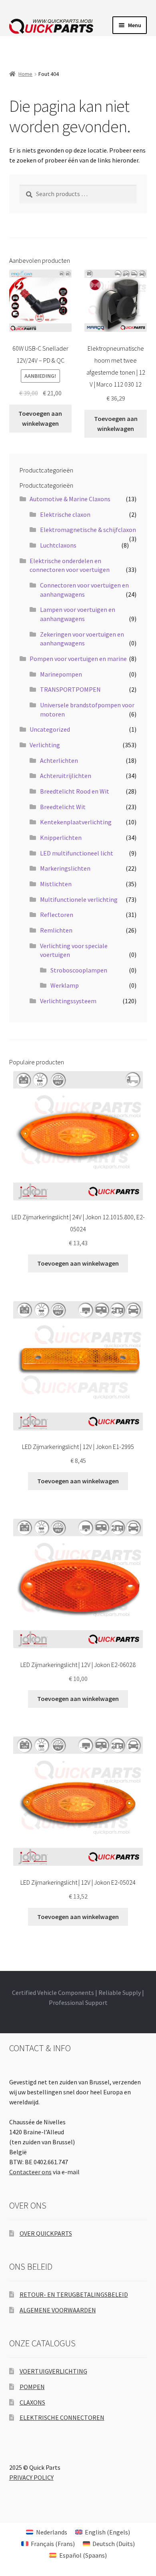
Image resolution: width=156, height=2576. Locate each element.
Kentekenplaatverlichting (76, 822)
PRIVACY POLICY (31, 2477)
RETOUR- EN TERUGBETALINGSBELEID (74, 2294)
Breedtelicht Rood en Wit (75, 791)
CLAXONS (32, 2402)
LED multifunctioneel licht (77, 853)
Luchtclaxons (58, 545)
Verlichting (45, 745)
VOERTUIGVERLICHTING (53, 2371)
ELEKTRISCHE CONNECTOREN (62, 2417)
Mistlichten (56, 884)
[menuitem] (46, 2532)
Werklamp (65, 985)
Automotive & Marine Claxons (70, 499)
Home (25, 74)
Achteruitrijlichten (66, 776)
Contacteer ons (30, 2172)
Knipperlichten (61, 837)
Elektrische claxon (65, 514)
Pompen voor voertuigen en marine (78, 659)
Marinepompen (61, 674)
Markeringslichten (65, 868)
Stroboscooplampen (79, 970)
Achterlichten (59, 760)
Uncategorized (50, 729)
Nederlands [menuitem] (52, 2532)
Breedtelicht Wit (63, 807)
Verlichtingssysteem (68, 1001)
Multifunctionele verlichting (79, 899)
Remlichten (56, 930)
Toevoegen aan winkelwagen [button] (40, 418)
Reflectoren (57, 915)
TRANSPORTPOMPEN (70, 689)
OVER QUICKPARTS (46, 2233)
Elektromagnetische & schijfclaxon (88, 530)
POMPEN (32, 2387)
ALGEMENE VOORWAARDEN (58, 2310)
